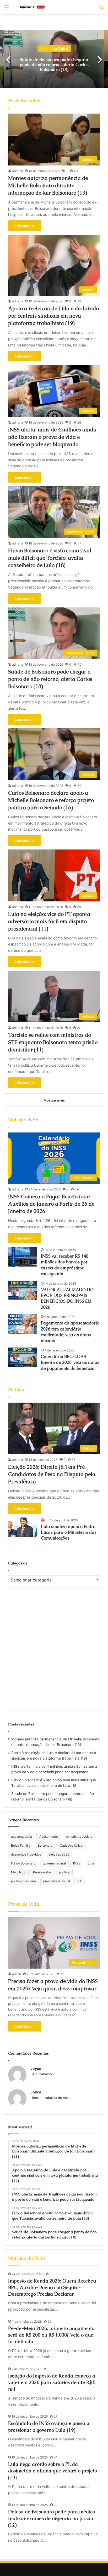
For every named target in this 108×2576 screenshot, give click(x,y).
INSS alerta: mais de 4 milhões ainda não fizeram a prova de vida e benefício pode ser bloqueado (52, 437)
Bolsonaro (45, 1845)
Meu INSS (18, 1872)
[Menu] (7, 9)
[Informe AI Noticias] (34, 7)
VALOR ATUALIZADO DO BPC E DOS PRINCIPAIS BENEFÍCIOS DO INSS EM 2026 (67, 1298)
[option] (54, 59)
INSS (77, 1863)
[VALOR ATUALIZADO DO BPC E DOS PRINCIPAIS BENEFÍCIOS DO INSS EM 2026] (23, 1290)
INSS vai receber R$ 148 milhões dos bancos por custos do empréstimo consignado (65, 1265)
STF (80, 1881)
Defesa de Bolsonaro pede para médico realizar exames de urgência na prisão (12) (52, 2518)
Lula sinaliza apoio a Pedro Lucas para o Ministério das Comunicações (69, 1532)
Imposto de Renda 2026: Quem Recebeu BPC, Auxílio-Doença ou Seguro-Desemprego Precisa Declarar (52, 2287)
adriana (18, 171)
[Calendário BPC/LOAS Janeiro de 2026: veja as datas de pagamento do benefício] (23, 1357)
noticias (54, 48)
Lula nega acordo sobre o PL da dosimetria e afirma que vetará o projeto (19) (53, 2471)
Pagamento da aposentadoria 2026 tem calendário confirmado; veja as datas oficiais (70, 1332)
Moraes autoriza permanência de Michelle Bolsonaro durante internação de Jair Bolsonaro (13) (54, 64)
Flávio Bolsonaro (23, 1863)
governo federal (54, 1863)
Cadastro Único (71, 1845)
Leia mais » (25, 226)
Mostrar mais (54, 1100)
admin (17, 1974)
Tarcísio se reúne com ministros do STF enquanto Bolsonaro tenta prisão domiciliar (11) (53, 1042)
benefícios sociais (79, 1837)
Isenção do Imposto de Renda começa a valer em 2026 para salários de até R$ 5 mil (52, 2382)
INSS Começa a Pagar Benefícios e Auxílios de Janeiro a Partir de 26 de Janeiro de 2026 (51, 1204)
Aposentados (49, 1837)
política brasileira (23, 1881)
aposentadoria (21, 1837)
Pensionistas (42, 1872)
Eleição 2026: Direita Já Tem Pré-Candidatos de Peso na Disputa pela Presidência (52, 1474)
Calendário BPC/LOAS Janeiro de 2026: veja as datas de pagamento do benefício (70, 1362)
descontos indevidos (26, 1854)
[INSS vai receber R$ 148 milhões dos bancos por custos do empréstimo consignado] (23, 1257)
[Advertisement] (54, 1652)
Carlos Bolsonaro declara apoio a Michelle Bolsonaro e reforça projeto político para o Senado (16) (51, 800)
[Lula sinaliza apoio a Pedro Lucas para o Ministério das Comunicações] (23, 1527)
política (64, 1872)
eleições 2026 (59, 1854)
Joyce (36, 2068)
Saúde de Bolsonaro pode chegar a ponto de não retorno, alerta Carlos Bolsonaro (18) (50, 679)
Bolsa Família (21, 1845)
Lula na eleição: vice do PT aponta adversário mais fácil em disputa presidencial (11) (49, 921)
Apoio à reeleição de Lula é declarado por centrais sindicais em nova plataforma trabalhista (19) (53, 316)
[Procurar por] (101, 9)
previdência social (57, 1881)
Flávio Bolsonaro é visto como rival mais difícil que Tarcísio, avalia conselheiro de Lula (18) (50, 558)
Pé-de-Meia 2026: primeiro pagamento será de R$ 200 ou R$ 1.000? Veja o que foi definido (51, 2335)
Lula (91, 1863)
